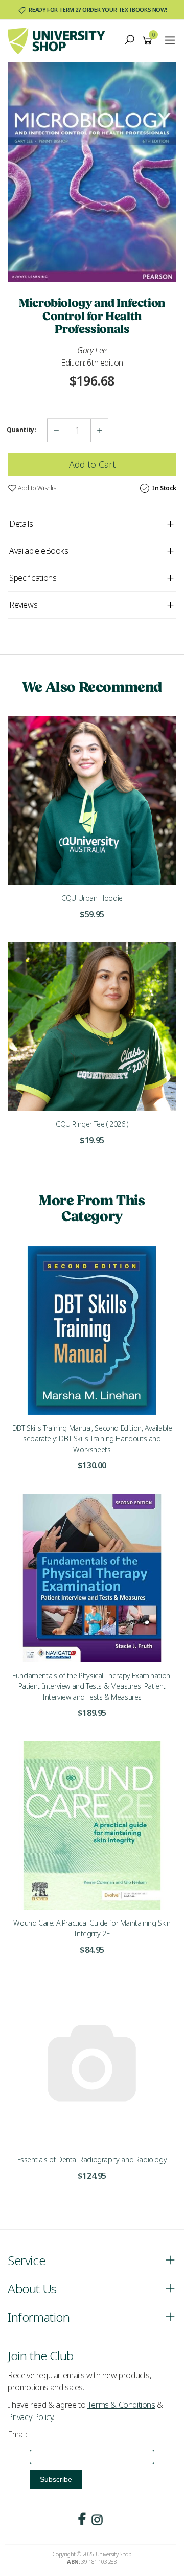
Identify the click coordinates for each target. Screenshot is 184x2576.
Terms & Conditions (121, 2405)
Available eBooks (39, 551)
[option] (92, 173)
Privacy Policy (30, 2417)
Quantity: (21, 430)
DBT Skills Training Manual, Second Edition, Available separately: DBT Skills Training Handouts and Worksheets (92, 1439)
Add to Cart (92, 464)
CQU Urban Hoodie (92, 898)
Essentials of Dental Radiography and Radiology (92, 2160)
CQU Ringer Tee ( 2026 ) (92, 1124)
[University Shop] (59, 40)
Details (21, 524)
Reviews (23, 605)
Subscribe (56, 2479)
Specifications (33, 578)
